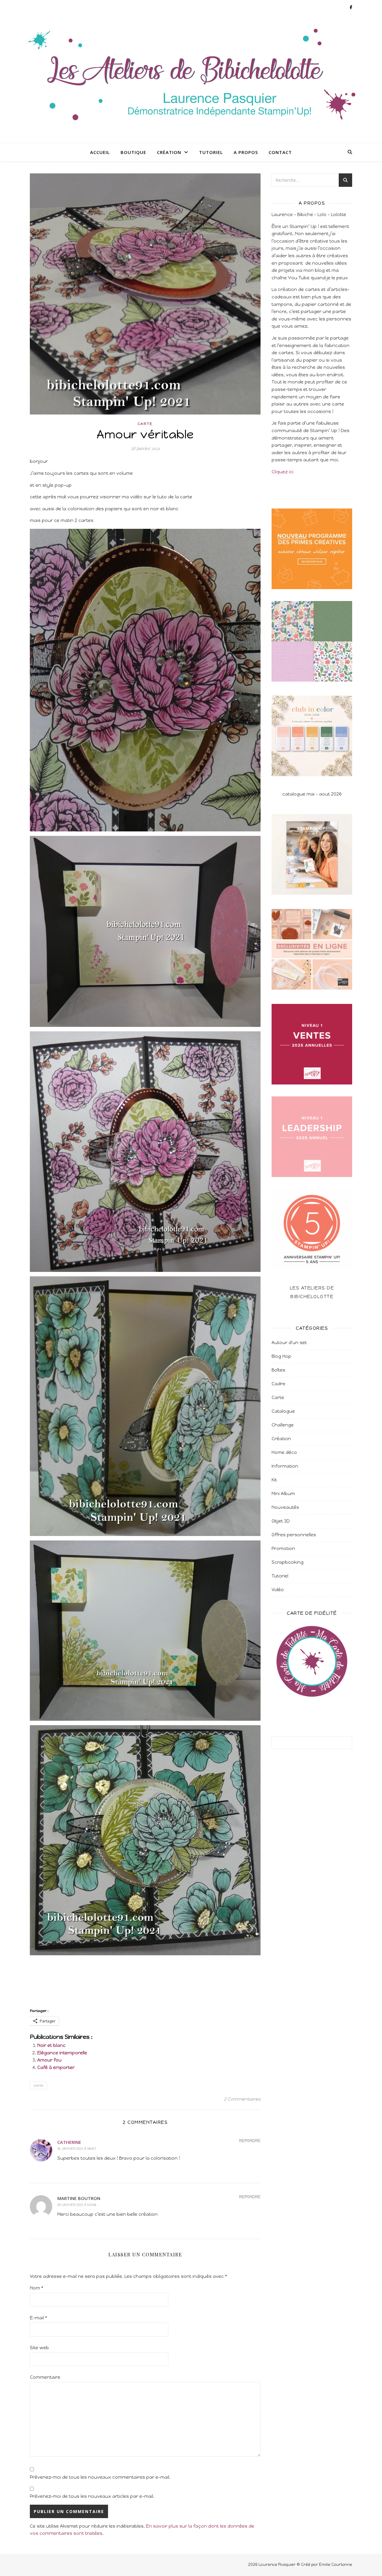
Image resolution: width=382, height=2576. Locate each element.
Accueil (100, 152)
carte (38, 2085)
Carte (145, 424)
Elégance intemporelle (62, 2053)
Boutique (133, 152)
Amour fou (49, 2060)
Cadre (278, 1384)
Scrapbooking (288, 1562)
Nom (37, 2288)
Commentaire (45, 2377)
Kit (274, 1480)
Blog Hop (281, 1356)
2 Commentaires (242, 2099)
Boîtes (278, 1370)
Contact (280, 152)
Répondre (250, 2141)
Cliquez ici (282, 472)
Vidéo (278, 1590)
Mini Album (283, 1494)
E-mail (38, 2318)
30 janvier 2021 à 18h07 (77, 2149)
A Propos (246, 152)
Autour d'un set (289, 1343)
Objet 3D (281, 1521)
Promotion (283, 1549)
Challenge (283, 1425)
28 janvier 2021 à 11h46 (77, 2205)
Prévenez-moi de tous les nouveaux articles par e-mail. (92, 2496)
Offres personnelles (294, 1535)
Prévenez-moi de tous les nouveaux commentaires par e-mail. (100, 2477)
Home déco (284, 1452)
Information (285, 1466)
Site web (39, 2348)
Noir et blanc (51, 2045)
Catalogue (283, 1411)
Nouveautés (285, 1507)
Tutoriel (211, 152)
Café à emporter (56, 2067)
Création (169, 152)
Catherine (69, 2142)
